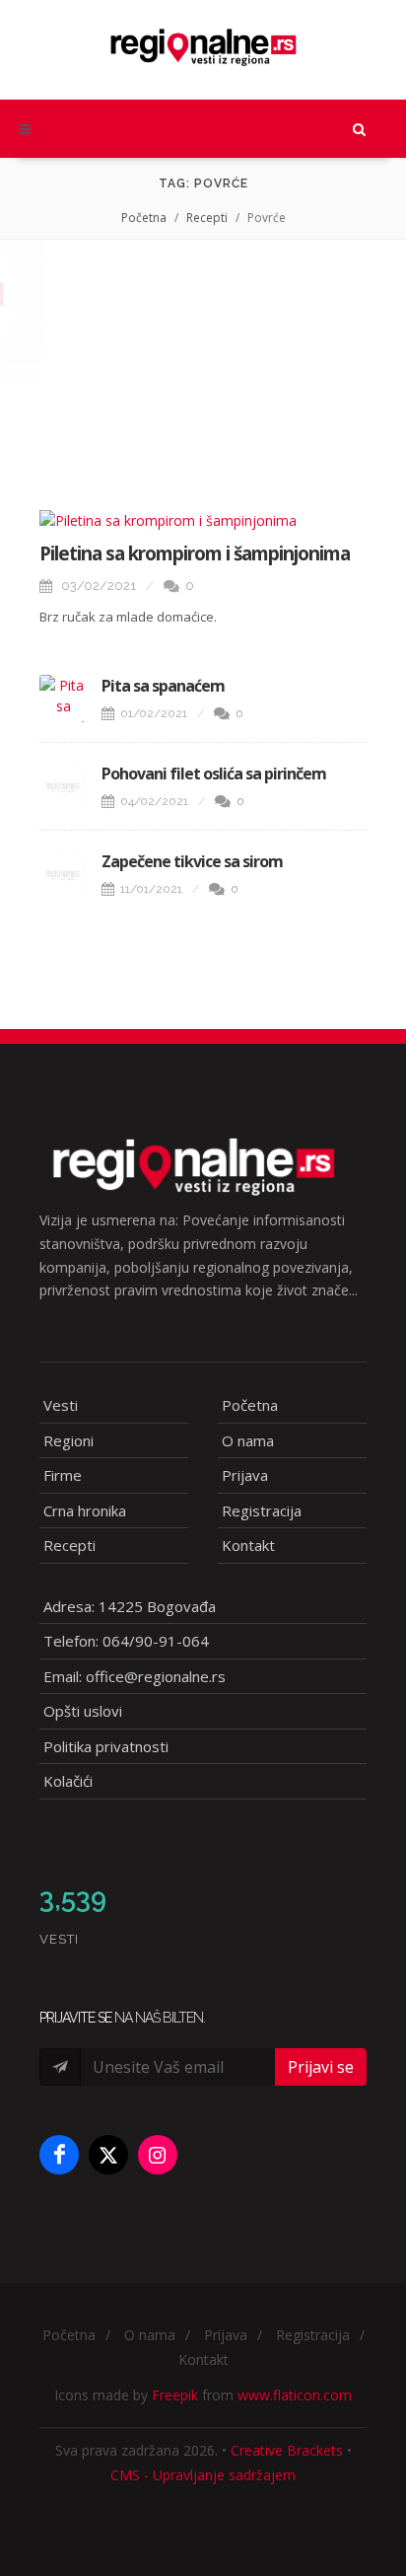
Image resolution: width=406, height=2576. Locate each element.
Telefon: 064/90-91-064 (126, 1641)
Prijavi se (321, 2067)
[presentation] (18, 295)
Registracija (262, 1510)
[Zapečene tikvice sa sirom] (63, 874)
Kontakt (248, 1545)
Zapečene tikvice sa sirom (192, 861)
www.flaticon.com (295, 2395)
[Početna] (203, 40)
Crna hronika (85, 1510)
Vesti (61, 1405)
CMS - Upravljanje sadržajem (203, 2475)
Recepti (207, 218)
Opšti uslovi (83, 1711)
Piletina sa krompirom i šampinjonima (195, 553)
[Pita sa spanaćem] (63, 699)
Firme (63, 1475)
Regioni (68, 1440)
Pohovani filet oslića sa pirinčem (214, 773)
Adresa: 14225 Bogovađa (130, 1606)
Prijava (245, 1475)
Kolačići (68, 1781)
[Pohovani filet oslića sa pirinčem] (63, 786)
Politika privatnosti (106, 1746)
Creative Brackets (287, 2450)
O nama (248, 1440)
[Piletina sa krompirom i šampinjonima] (203, 520)
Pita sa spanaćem (163, 686)
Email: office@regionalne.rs (135, 1676)
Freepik (175, 2395)
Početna (144, 218)
